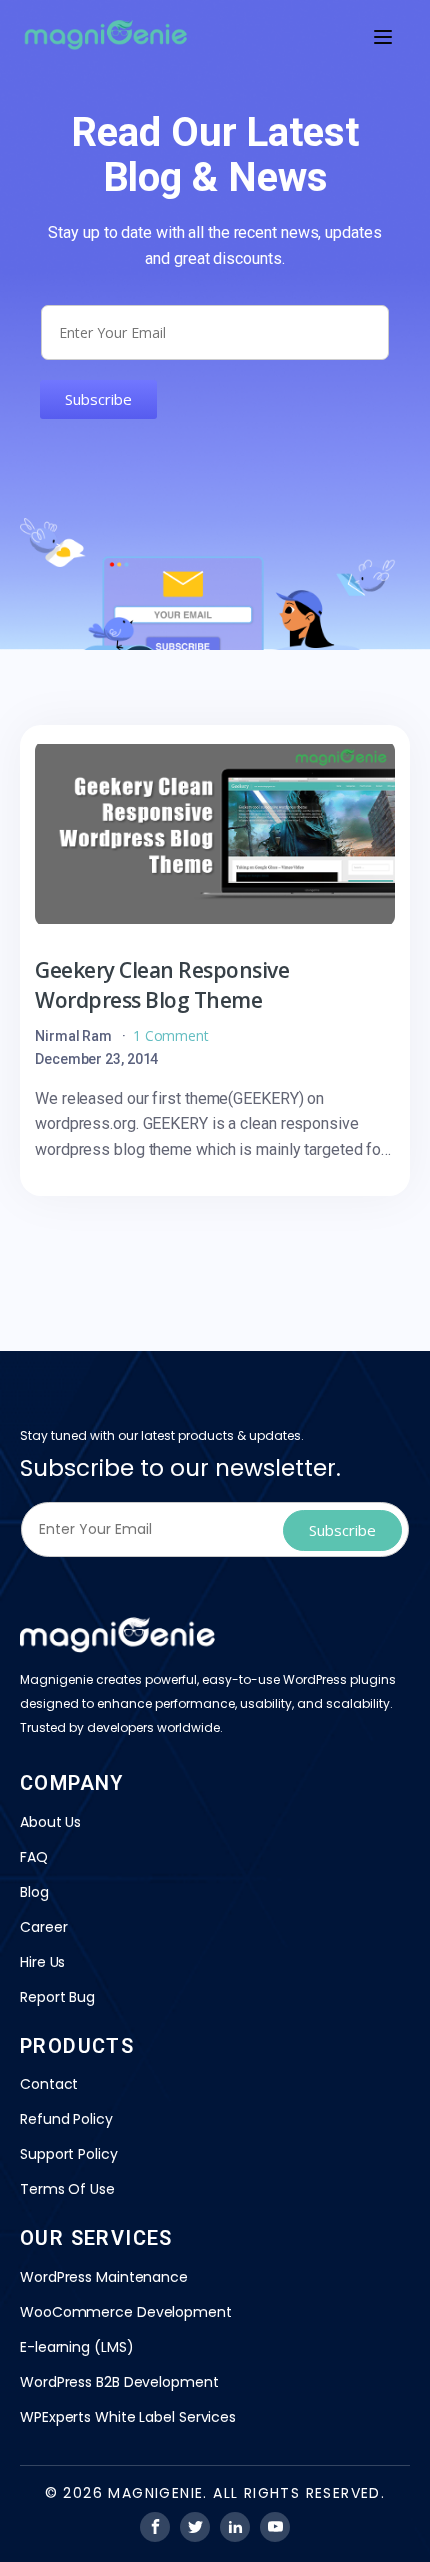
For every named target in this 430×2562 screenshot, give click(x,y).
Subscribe (98, 399)
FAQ (34, 1857)
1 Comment (171, 1035)
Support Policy (69, 2154)
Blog (34, 1892)
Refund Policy (66, 2119)
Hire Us (42, 1962)
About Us (50, 1822)
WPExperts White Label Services (128, 2417)
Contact (49, 2084)
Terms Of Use (67, 2189)
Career (43, 1927)
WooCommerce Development (126, 2312)
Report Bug (57, 1997)
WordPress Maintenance (104, 2277)
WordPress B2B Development (119, 2382)
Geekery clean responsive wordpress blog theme (162, 985)
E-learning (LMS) (76, 2347)
